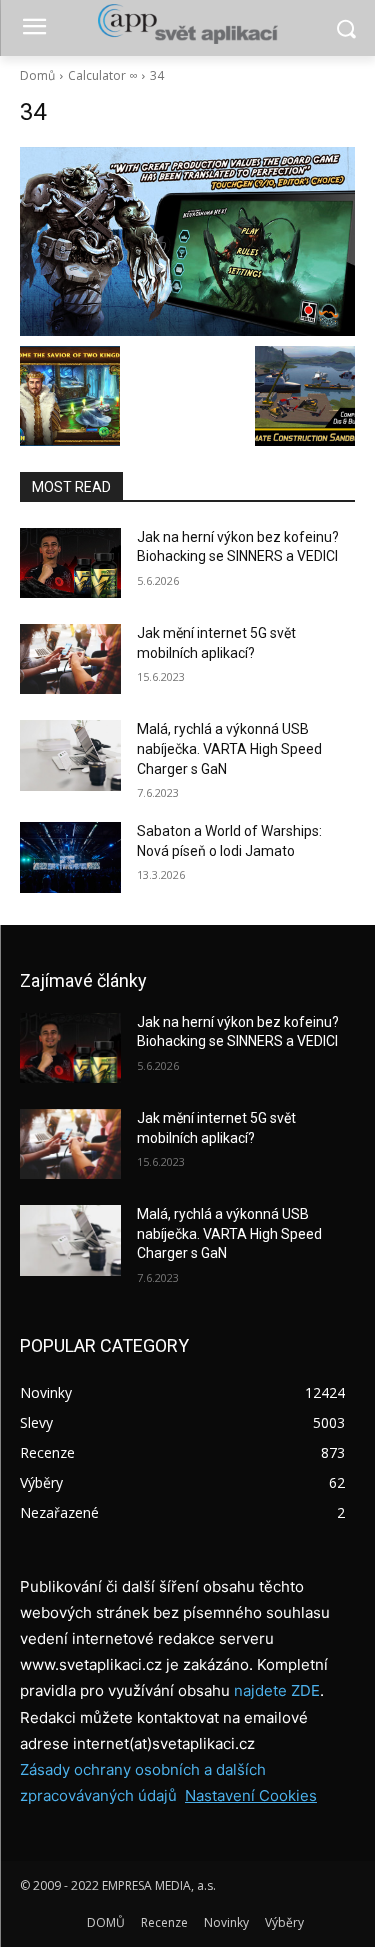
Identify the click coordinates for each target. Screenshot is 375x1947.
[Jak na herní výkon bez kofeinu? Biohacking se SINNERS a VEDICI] (70, 563)
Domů (37, 75)
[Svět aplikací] (187, 24)
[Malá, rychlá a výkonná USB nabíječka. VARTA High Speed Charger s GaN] (70, 755)
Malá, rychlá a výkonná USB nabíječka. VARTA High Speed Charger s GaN (229, 748)
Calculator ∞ (102, 75)
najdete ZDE (277, 1690)
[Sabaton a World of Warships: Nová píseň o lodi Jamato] (70, 857)
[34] (187, 241)
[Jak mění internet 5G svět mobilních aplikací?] (70, 659)
